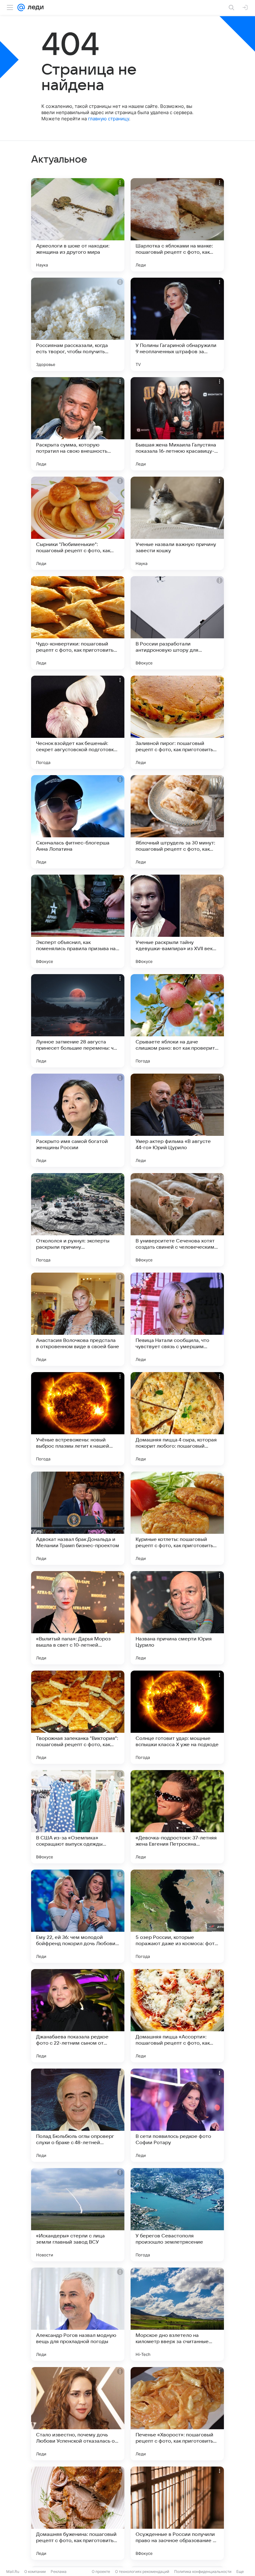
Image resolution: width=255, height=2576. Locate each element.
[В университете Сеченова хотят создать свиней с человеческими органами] (177, 1220)
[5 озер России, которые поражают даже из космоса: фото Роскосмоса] (177, 1916)
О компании (35, 2571)
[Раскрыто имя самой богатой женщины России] (78, 1120)
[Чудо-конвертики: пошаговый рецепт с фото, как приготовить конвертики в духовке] (78, 623)
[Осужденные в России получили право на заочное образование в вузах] (177, 2513)
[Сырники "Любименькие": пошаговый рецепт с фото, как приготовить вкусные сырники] (78, 523)
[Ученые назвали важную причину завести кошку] (177, 523)
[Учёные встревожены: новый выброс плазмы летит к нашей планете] (78, 1419)
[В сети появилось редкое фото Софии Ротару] (177, 2115)
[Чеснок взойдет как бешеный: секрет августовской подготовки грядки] (78, 722)
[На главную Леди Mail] (34, 7)
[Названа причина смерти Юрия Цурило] (177, 1618)
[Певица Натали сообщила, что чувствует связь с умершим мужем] (177, 1319)
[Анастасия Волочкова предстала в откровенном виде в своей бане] (78, 1319)
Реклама (59, 2571)
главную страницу (109, 119)
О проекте (101, 2571)
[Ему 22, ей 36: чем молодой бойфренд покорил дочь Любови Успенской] (78, 1916)
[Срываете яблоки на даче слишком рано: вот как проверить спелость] (177, 1021)
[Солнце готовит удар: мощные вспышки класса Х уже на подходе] (177, 1717)
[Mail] (21, 7)
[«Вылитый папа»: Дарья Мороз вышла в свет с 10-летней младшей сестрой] (78, 1618)
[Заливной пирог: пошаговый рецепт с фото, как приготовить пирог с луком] (177, 722)
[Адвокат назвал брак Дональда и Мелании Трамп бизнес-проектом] (78, 1518)
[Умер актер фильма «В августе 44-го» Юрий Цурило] (177, 1120)
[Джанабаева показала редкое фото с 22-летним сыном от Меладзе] (78, 2016)
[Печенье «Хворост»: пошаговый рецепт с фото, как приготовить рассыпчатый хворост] (177, 2414)
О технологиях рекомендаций (142, 2571)
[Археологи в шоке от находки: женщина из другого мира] (78, 225)
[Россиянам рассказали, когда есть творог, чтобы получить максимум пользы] (78, 324)
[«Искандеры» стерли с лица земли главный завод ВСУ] (78, 2215)
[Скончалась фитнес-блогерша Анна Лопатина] (78, 822)
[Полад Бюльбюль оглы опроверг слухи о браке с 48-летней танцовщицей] (78, 2115)
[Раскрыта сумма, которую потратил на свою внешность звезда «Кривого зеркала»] (78, 424)
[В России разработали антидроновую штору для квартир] (177, 623)
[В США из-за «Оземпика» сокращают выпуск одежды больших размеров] (78, 1817)
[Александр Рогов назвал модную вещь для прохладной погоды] (78, 2314)
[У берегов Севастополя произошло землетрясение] (177, 2215)
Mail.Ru (13, 2571)
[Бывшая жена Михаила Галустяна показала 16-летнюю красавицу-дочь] (177, 424)
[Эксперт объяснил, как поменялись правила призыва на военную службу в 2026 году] (78, 921)
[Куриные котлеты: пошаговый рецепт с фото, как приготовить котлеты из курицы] (177, 1518)
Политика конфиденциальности (203, 2571)
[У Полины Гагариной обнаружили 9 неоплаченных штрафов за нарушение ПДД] (177, 324)
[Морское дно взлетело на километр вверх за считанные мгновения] (177, 2314)
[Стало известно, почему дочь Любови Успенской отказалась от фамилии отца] (78, 2414)
